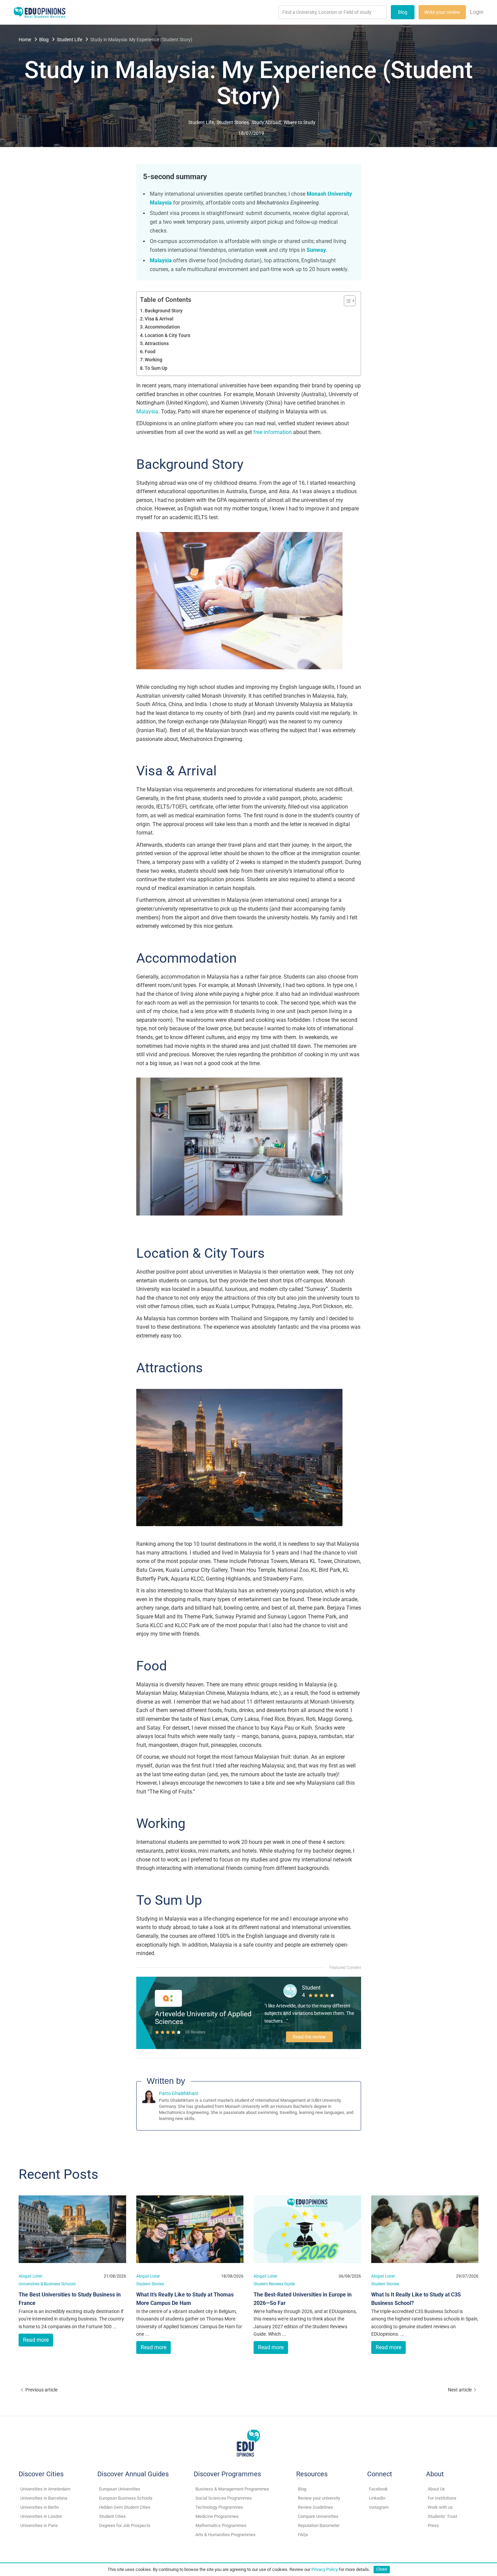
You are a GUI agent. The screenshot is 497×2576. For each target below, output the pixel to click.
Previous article (41, 2390)
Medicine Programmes (217, 2516)
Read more (36, 2340)
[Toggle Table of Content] (346, 301)
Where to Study (300, 122)
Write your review (442, 12)
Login (477, 12)
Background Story (164, 311)
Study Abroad (266, 122)
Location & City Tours (168, 335)
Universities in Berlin (40, 2507)
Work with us (440, 2507)
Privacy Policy (325, 2569)
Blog (403, 12)
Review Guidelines (315, 2507)
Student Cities (112, 2516)
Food (150, 352)
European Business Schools (126, 2498)
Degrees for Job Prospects (125, 2525)
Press (433, 2525)
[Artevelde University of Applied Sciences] (168, 1998)
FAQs (303, 2535)
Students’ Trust (442, 2516)
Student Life (69, 40)
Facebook (378, 2489)
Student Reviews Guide (274, 2284)
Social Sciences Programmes (224, 2498)
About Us (436, 2489)
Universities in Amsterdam (45, 2489)
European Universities (120, 2489)
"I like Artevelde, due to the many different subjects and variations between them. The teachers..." (309, 2013)
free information (273, 432)
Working (153, 360)
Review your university (319, 2498)
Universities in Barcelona (44, 2498)
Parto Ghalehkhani (179, 2093)
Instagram (379, 2507)
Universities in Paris (39, 2525)
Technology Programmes (219, 2507)
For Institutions (442, 2498)
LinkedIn (377, 2498)
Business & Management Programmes (232, 2489)
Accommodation (162, 327)
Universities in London (41, 2516)
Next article (460, 2390)
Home (25, 40)
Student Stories (233, 122)
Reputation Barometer (319, 2525)
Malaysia (147, 412)
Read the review (309, 2037)
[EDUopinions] (40, 12)
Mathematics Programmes (221, 2525)
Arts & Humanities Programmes (226, 2535)
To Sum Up (156, 368)
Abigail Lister (30, 2276)
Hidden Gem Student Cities (125, 2507)
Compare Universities (318, 2516)
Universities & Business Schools (47, 2284)
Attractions (157, 344)
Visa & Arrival (159, 319)
